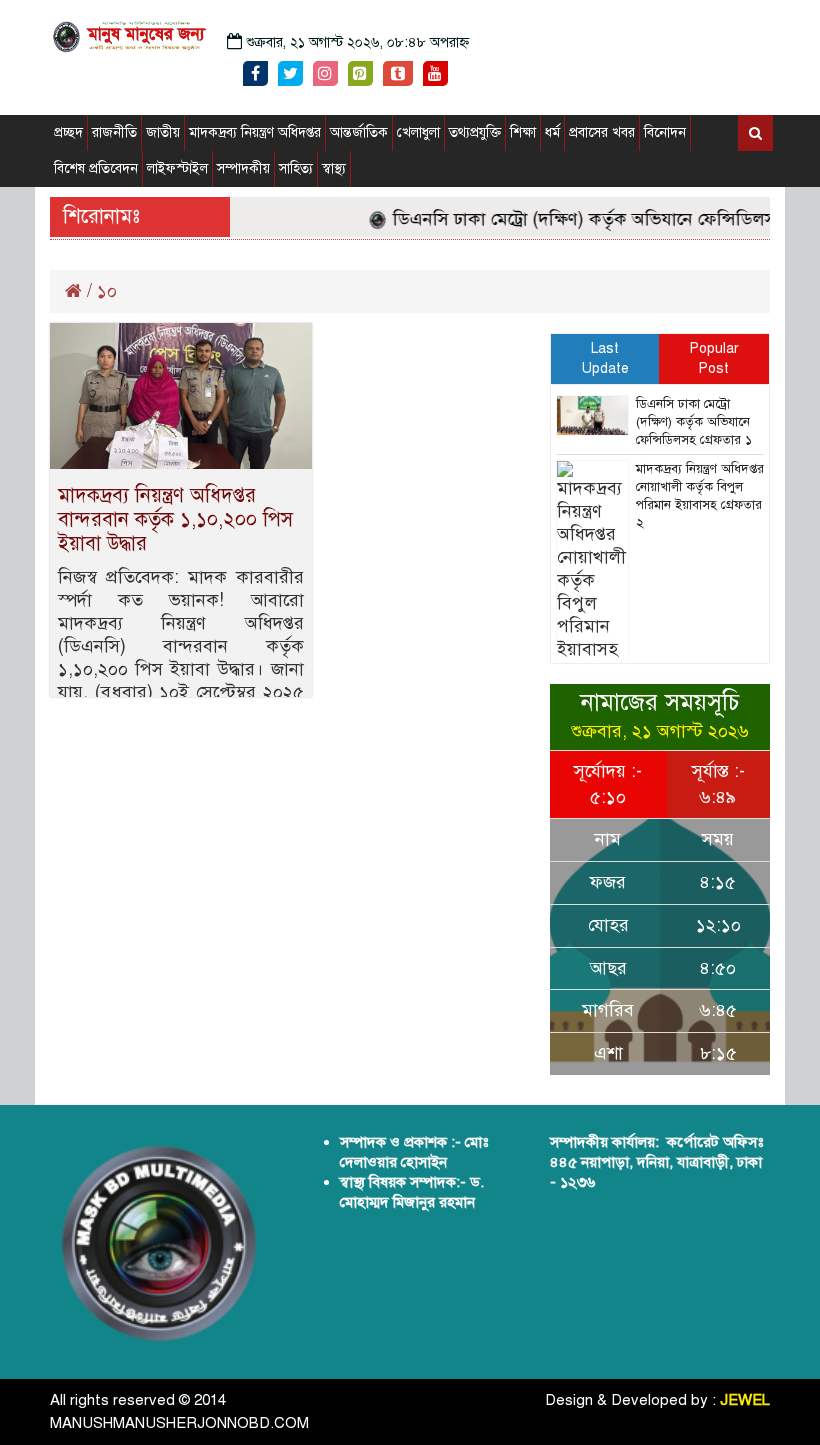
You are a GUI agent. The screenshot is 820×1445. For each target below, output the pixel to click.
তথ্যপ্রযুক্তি (475, 132)
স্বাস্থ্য (334, 168)
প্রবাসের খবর (602, 132)
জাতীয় (163, 132)
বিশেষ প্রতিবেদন (96, 168)
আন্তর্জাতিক (359, 132)
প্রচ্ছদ (68, 132)
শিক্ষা (523, 132)
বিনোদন (665, 132)
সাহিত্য (296, 168)
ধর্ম (552, 132)
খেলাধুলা (418, 132)
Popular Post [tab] (714, 358)
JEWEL (745, 1400)
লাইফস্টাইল (177, 168)
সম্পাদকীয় (243, 168)
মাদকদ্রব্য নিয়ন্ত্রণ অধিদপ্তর (255, 132)
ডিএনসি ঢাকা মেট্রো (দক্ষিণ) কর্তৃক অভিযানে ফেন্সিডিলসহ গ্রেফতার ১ (694, 422)
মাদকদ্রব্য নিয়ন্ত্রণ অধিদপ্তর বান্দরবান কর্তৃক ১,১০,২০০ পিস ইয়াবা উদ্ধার (175, 519)
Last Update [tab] (605, 358)
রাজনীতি (114, 132)
